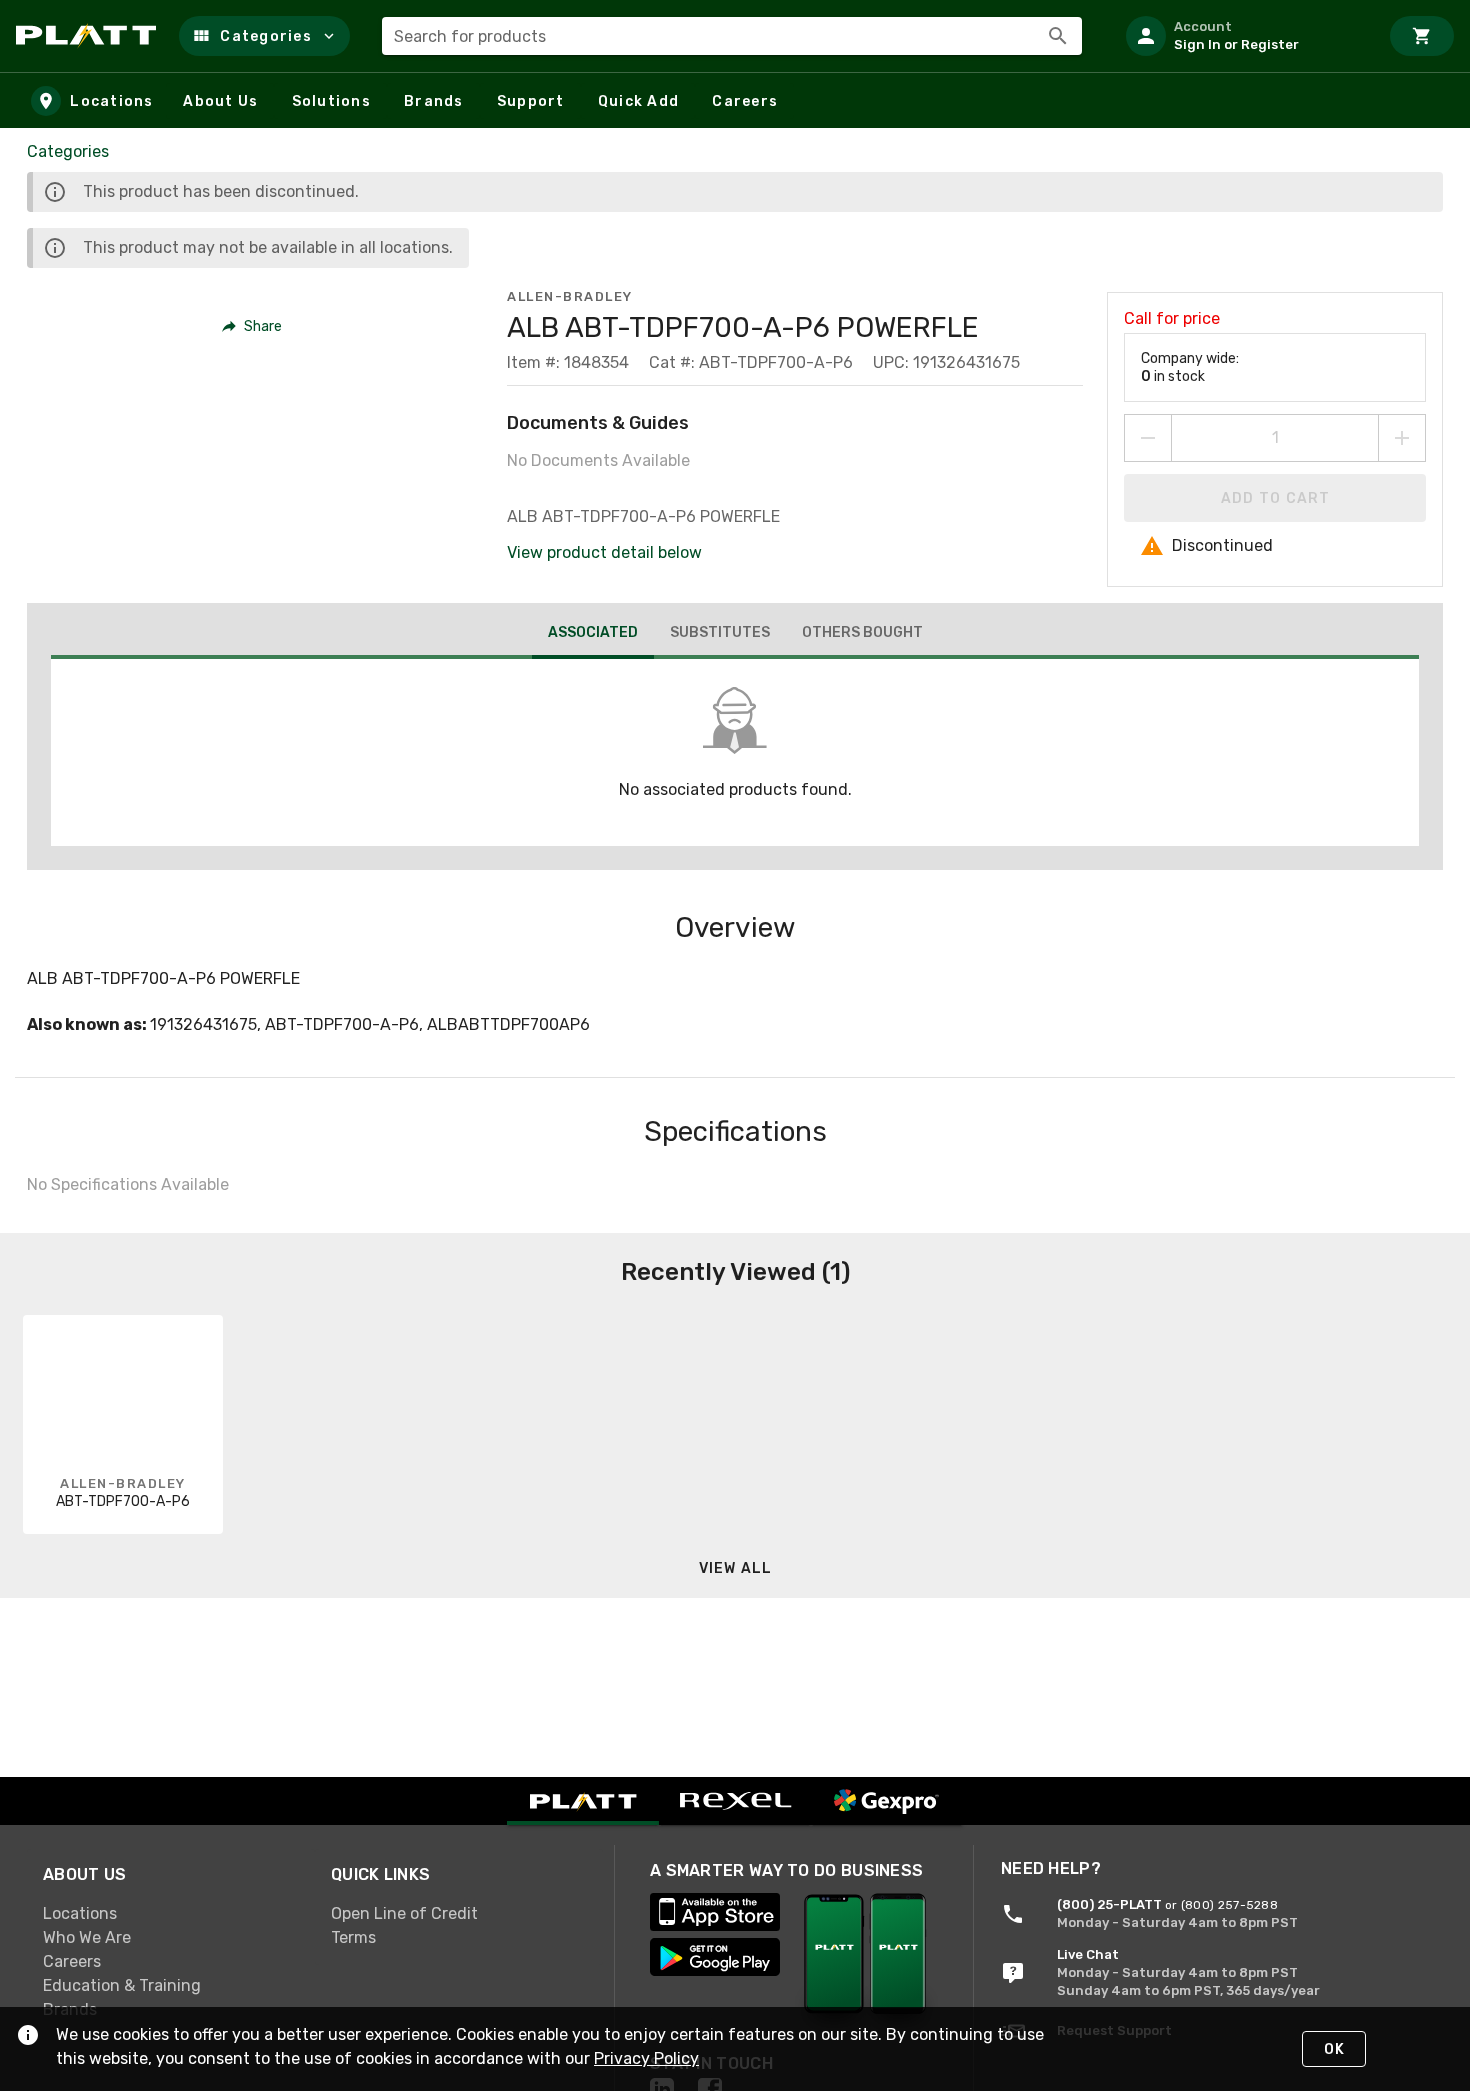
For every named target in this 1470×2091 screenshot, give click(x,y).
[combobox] (732, 36)
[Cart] (1422, 36)
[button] (264, 36)
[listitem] (1244, 36)
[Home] (89, 36)
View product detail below (604, 552)
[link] (171, 1913)
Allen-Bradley (570, 296)
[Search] (1058, 36)
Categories (68, 151)
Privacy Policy (646, 2058)
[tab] (593, 635)
